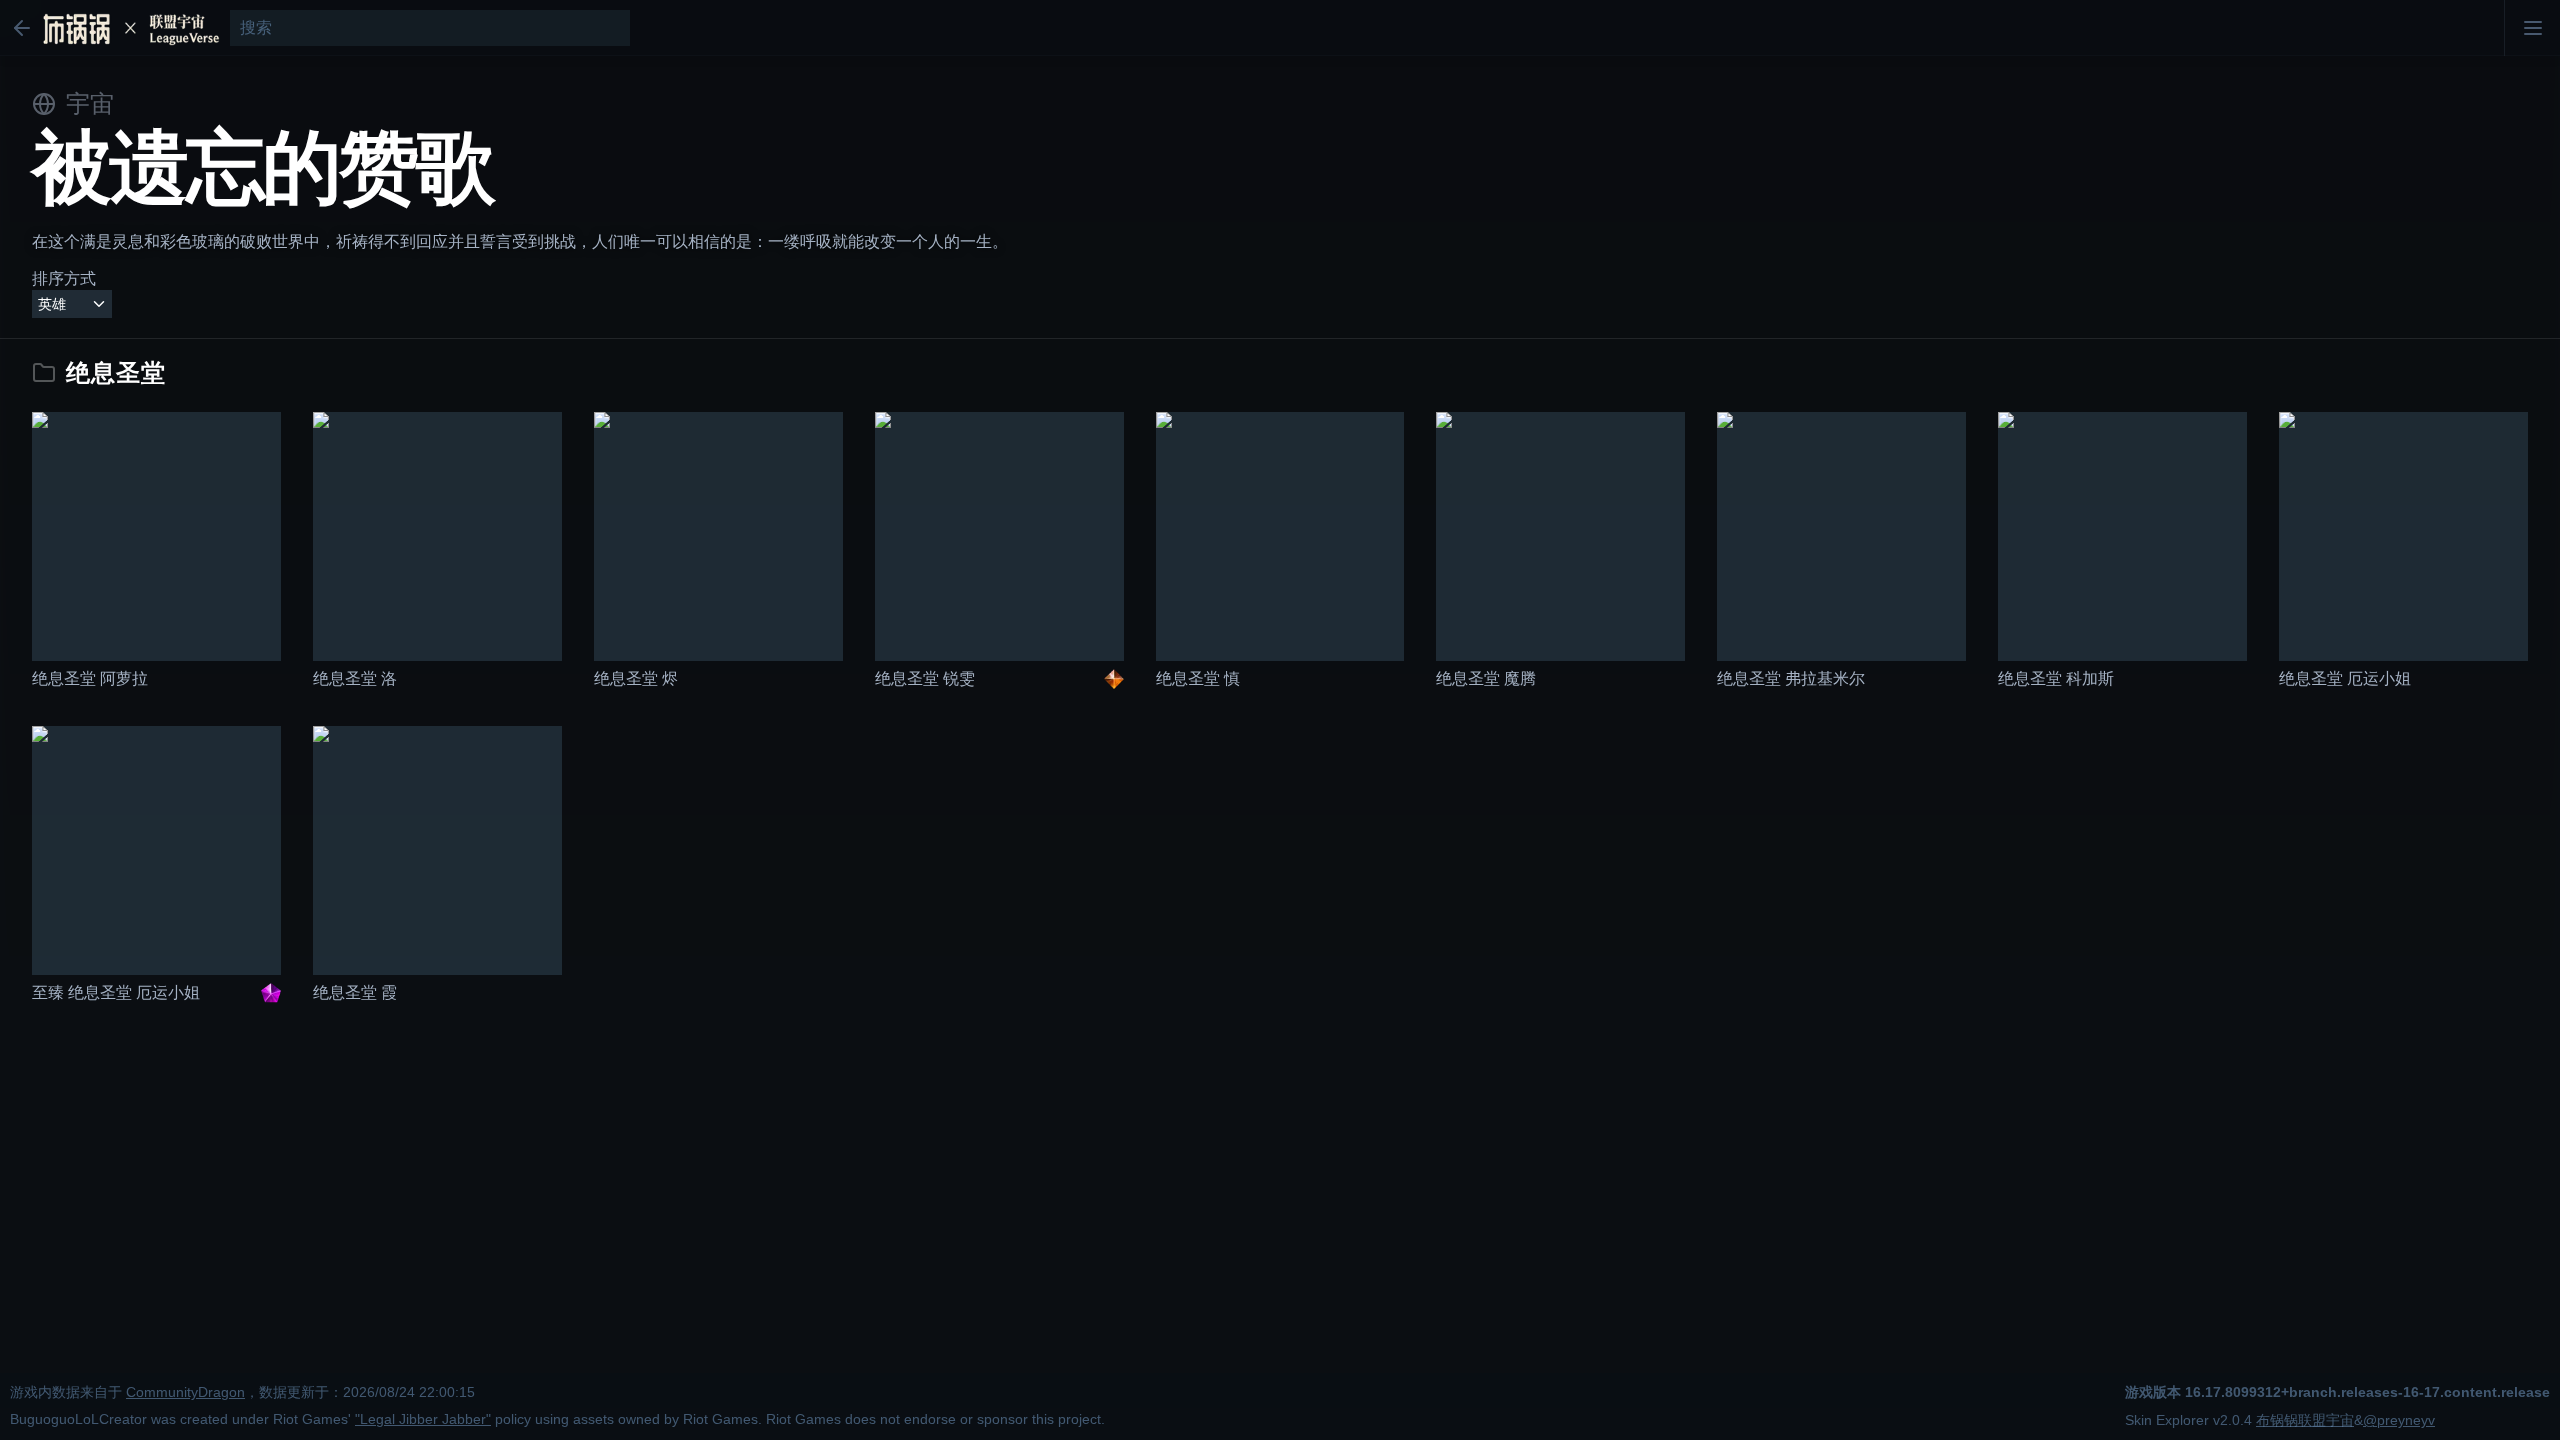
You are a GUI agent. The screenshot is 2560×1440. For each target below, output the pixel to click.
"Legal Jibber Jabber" (423, 1419)
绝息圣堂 (116, 372)
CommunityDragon (185, 1392)
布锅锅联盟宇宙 (2305, 1420)
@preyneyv (2399, 1420)
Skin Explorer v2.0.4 (2188, 1420)
